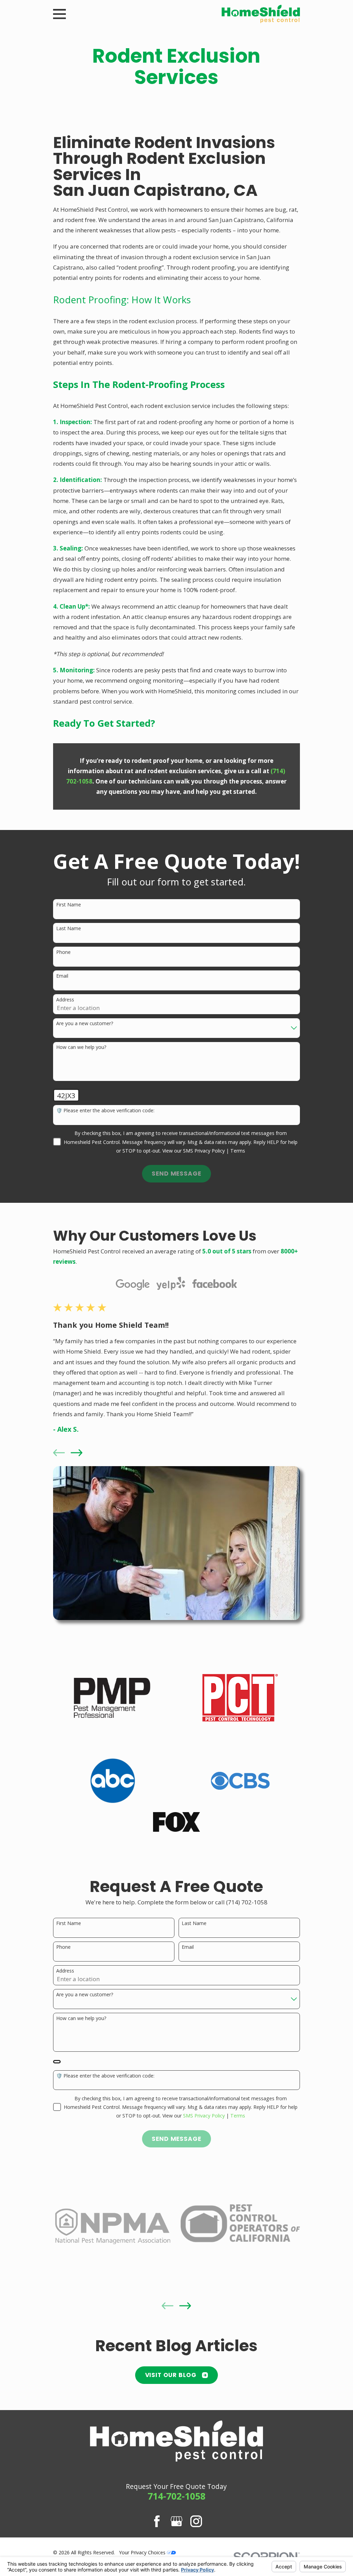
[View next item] (77, 1453)
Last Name (69, 929)
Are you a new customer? (85, 1024)
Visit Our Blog (171, 2375)
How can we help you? (81, 1047)
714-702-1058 (176, 2496)
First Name (69, 905)
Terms (238, 1151)
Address (65, 1000)
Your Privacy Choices (143, 2552)
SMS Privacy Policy (204, 1151)
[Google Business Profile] (176, 2521)
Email (62, 976)
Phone (63, 952)
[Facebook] (157, 2521)
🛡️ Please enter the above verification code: (105, 1111)
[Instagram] (196, 2521)
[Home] (261, 14)
